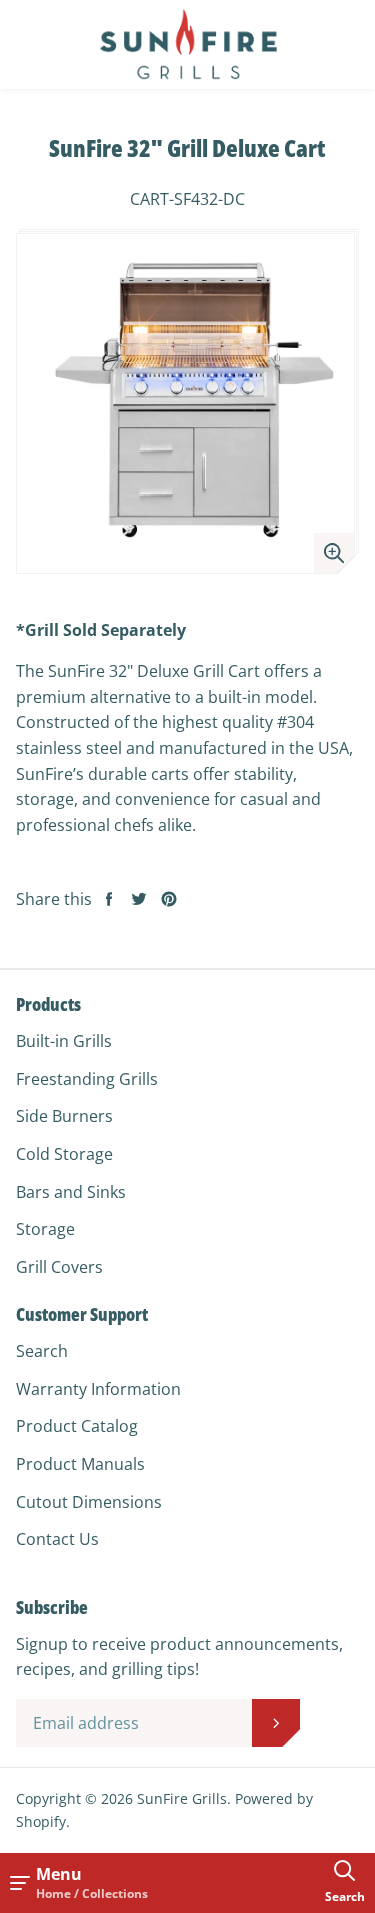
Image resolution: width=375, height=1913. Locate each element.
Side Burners (64, 1116)
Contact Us (57, 1539)
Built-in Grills (64, 1041)
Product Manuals (80, 1464)
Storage (45, 1229)
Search (42, 1351)
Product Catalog (77, 1426)
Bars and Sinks (71, 1192)
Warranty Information (98, 1389)
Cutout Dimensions (89, 1502)
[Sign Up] (276, 1723)
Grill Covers (59, 1267)
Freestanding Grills (87, 1079)
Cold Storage (64, 1154)
